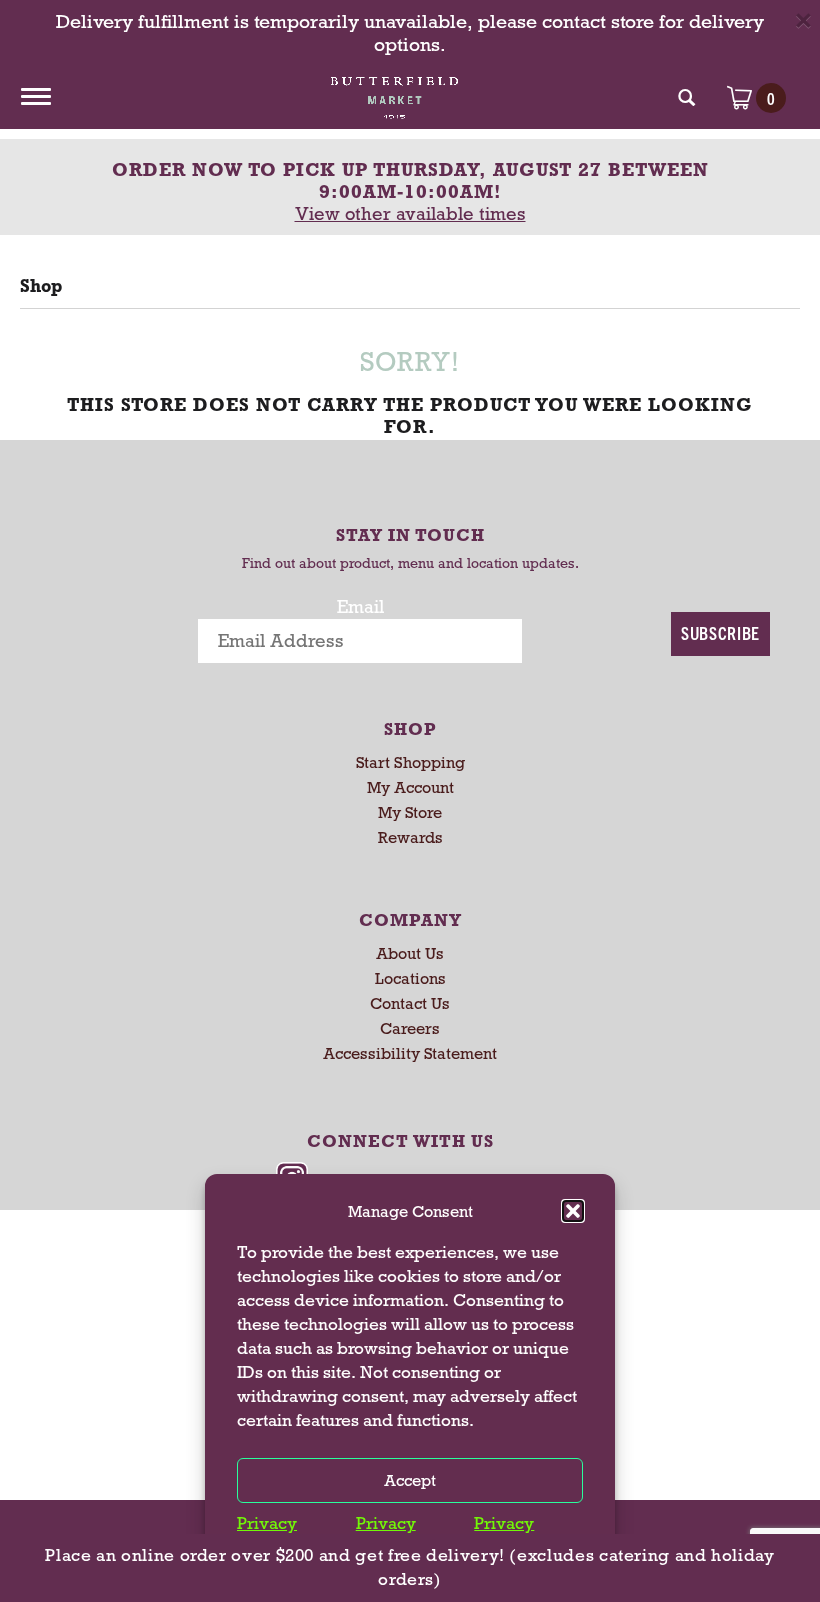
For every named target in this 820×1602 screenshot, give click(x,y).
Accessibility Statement (410, 1053)
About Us (410, 953)
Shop (41, 286)
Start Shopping (410, 762)
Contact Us (410, 1003)
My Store (410, 812)
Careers (410, 1028)
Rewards (410, 837)
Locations (410, 978)
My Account (410, 787)
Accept (410, 1480)
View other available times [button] (410, 214)
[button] (573, 1211)
